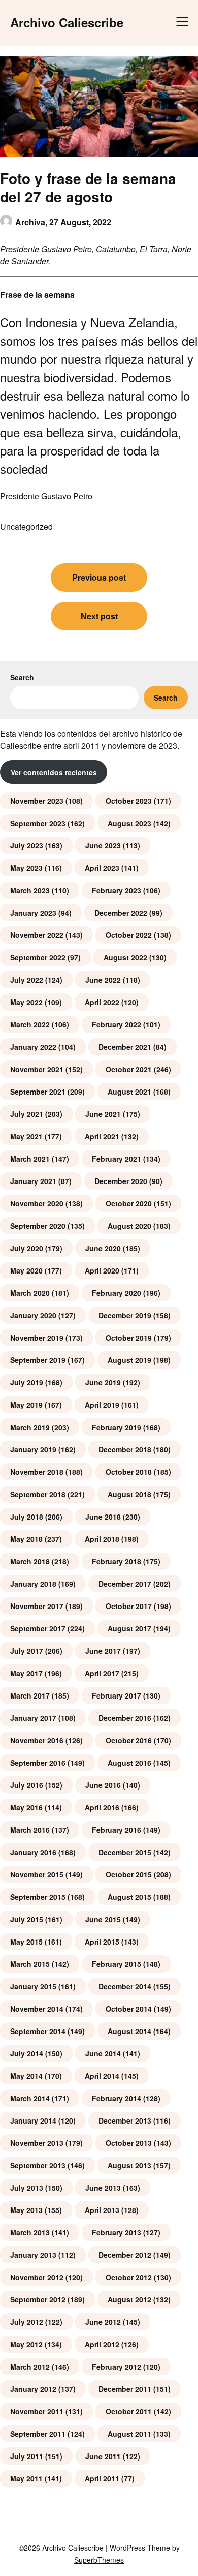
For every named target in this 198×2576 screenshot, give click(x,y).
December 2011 (125, 2389)
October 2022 (129, 935)
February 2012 (117, 2367)
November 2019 (37, 1338)
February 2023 (117, 890)
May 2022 (26, 1002)
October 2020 (129, 1203)
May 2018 (26, 1539)
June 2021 (103, 1114)
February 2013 (117, 2232)
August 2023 (129, 823)
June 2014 (103, 2053)
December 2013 (125, 2120)
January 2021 (33, 1181)
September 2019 (38, 1360)
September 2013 (38, 2165)
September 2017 (38, 1628)
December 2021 (125, 1047)
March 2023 (30, 890)
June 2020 (103, 1248)
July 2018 (27, 1517)
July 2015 (27, 1919)
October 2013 (129, 2143)
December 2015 (125, 1852)
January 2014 (33, 2120)
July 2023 (27, 845)
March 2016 (30, 1830)
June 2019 (103, 1382)
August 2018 (129, 1494)
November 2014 (37, 2009)
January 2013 (33, 2255)
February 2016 (117, 1830)
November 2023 (37, 801)
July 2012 (27, 2322)
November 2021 (37, 1069)
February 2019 (117, 1427)
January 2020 (33, 1315)
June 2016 (103, 1785)
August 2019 (129, 1360)
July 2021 (27, 1114)
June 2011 (103, 2456)
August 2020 (129, 1226)
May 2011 (26, 2478)
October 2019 (129, 1338)
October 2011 (129, 2411)
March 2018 (30, 1561)
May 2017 (26, 1673)
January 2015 (33, 1986)
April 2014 (102, 2076)
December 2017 (125, 1584)
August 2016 (129, 1763)
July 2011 (27, 2456)
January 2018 (33, 1584)
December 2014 (125, 1986)
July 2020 (27, 1248)
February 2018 (117, 1561)
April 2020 (102, 1270)
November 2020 (37, 1203)
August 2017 (129, 1628)
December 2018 (125, 1449)
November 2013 (37, 2143)
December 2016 (125, 1718)
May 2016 (26, 1807)
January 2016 (33, 1852)
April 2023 (102, 868)
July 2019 (27, 1382)
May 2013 (26, 2210)
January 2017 (33, 1718)
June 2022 (103, 980)
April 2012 (102, 2344)
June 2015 (103, 1919)
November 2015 (37, 1874)
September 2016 (38, 1763)
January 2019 (33, 1449)
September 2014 (38, 2031)
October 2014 (129, 2009)
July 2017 (27, 1651)
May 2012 (26, 2344)
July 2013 (27, 2188)
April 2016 (102, 1807)
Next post (99, 616)
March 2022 (30, 1024)
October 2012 (129, 2277)
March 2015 (30, 1964)
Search (22, 677)
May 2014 (26, 2076)
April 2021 (102, 1136)
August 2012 (129, 2299)
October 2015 (129, 1874)
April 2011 (102, 2478)
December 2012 (125, 2255)
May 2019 (26, 1405)
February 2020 (117, 1293)
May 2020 (26, 1270)
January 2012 (33, 2389)
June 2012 (103, 2322)
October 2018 (129, 1472)
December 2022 (121, 913)
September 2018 (38, 1494)
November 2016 (37, 1740)
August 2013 (129, 2165)
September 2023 (38, 823)
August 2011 (129, 2434)
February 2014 (117, 2098)
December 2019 (125, 1315)
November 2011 (37, 2411)
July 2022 (27, 980)
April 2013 (102, 2210)
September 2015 (38, 1897)
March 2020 (30, 1293)
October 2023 (129, 801)
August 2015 (129, 1897)
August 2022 (125, 957)
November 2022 (37, 935)
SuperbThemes (99, 2560)
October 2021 (129, 1069)
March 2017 (30, 1695)
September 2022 (38, 957)
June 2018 (103, 1517)
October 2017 (129, 1606)
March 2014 (30, 2098)
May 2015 (26, 1942)
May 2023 (26, 868)
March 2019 (30, 1427)
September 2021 (38, 1092)
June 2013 (103, 2188)
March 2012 (30, 2367)
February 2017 (117, 1695)
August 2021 (129, 1092)
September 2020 (38, 1226)
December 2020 (121, 1181)
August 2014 (129, 2031)
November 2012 (37, 2277)
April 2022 (102, 1002)
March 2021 (30, 1159)
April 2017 (102, 1673)
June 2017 (103, 1651)
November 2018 (37, 1472)
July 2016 (27, 1785)
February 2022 (117, 1024)
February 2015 (117, 1964)
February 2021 (117, 1159)
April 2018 (102, 1539)
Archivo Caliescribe (67, 23)
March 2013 (30, 2232)
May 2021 (26, 1136)
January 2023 (33, 913)
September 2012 (38, 2299)
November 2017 (37, 1606)
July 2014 (27, 2053)
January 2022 (33, 1047)
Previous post (99, 577)
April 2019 (102, 1405)
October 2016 (129, 1740)
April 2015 (102, 1942)
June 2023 (103, 845)
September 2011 (38, 2434)
